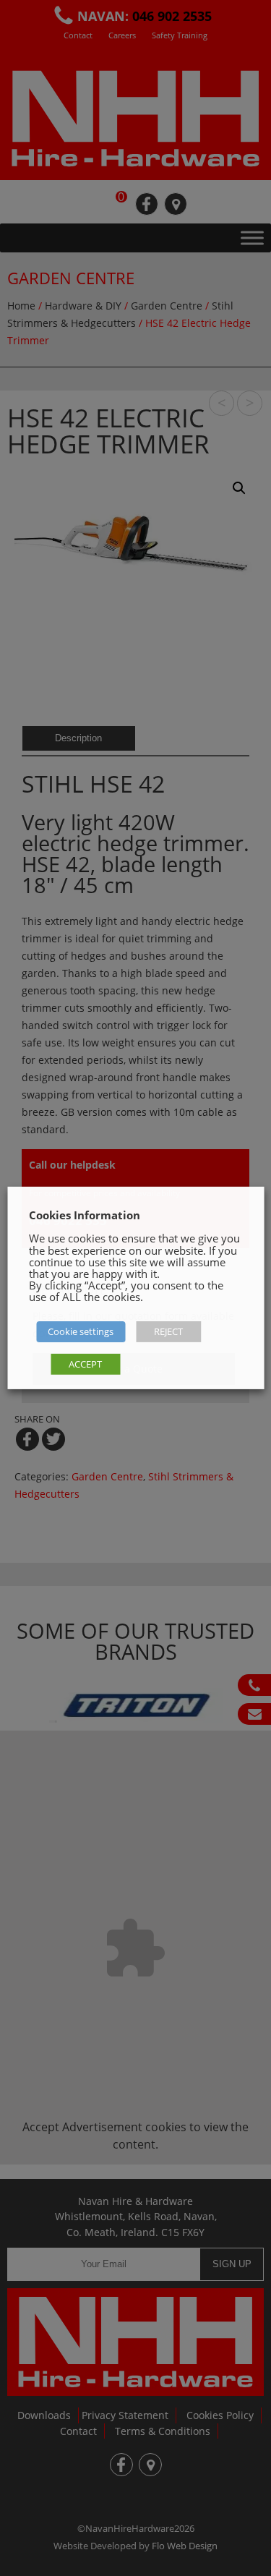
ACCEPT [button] (85, 1364)
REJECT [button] (168, 1331)
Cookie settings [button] (81, 1331)
